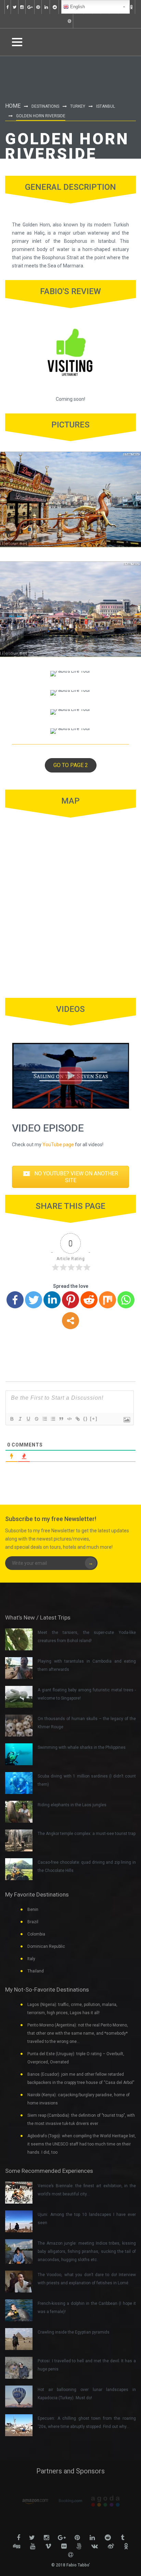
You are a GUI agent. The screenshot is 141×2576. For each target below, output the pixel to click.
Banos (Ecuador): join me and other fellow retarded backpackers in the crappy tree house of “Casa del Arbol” (81, 2078)
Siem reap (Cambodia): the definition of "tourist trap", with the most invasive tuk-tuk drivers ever (81, 2119)
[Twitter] (34, 1300)
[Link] (77, 1419)
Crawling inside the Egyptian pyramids (74, 2332)
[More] (70, 1321)
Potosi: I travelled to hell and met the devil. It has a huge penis (87, 2365)
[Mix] (107, 1300)
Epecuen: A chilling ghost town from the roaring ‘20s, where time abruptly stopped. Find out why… (87, 2422)
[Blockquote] (61, 1419)
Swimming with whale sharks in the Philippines (82, 1747)
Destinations (45, 106)
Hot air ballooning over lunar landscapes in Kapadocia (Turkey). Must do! (87, 2394)
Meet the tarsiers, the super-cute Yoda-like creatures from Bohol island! (87, 1637)
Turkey (78, 106)
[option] (31, 2501)
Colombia (36, 1934)
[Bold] (12, 1419)
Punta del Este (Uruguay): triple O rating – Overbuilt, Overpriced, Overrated (76, 2058)
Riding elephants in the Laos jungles (72, 1805)
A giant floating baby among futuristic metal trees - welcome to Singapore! (87, 1694)
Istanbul (106, 106)
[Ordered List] (44, 1419)
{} (86, 1419)
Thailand (36, 1971)
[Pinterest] (70, 1300)
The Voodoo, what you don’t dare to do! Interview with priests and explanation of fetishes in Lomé (87, 2279)
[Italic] (20, 1419)
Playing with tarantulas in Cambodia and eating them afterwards (87, 1665)
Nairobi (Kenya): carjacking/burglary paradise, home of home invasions (79, 2099)
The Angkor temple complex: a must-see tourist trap (87, 1834)
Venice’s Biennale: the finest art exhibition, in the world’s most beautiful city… (87, 2190)
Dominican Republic (46, 1946)
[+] (94, 1419)
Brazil (33, 1922)
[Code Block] (69, 1419)
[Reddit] (89, 1300)
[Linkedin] (52, 1300)
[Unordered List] (53, 1419)
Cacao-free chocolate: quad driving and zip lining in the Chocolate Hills (87, 1866)
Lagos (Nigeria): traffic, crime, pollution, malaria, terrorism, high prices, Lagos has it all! (72, 2009)
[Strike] (36, 1419)
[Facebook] (15, 1300)
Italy (31, 1959)
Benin (33, 1910)
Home (13, 106)
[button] (71, 765)
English (77, 7)
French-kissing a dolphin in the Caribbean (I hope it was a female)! (87, 2308)
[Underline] (28, 1419)
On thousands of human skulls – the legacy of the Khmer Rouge (87, 1723)
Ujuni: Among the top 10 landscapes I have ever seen (87, 2219)
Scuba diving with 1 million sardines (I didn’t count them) (87, 1780)
